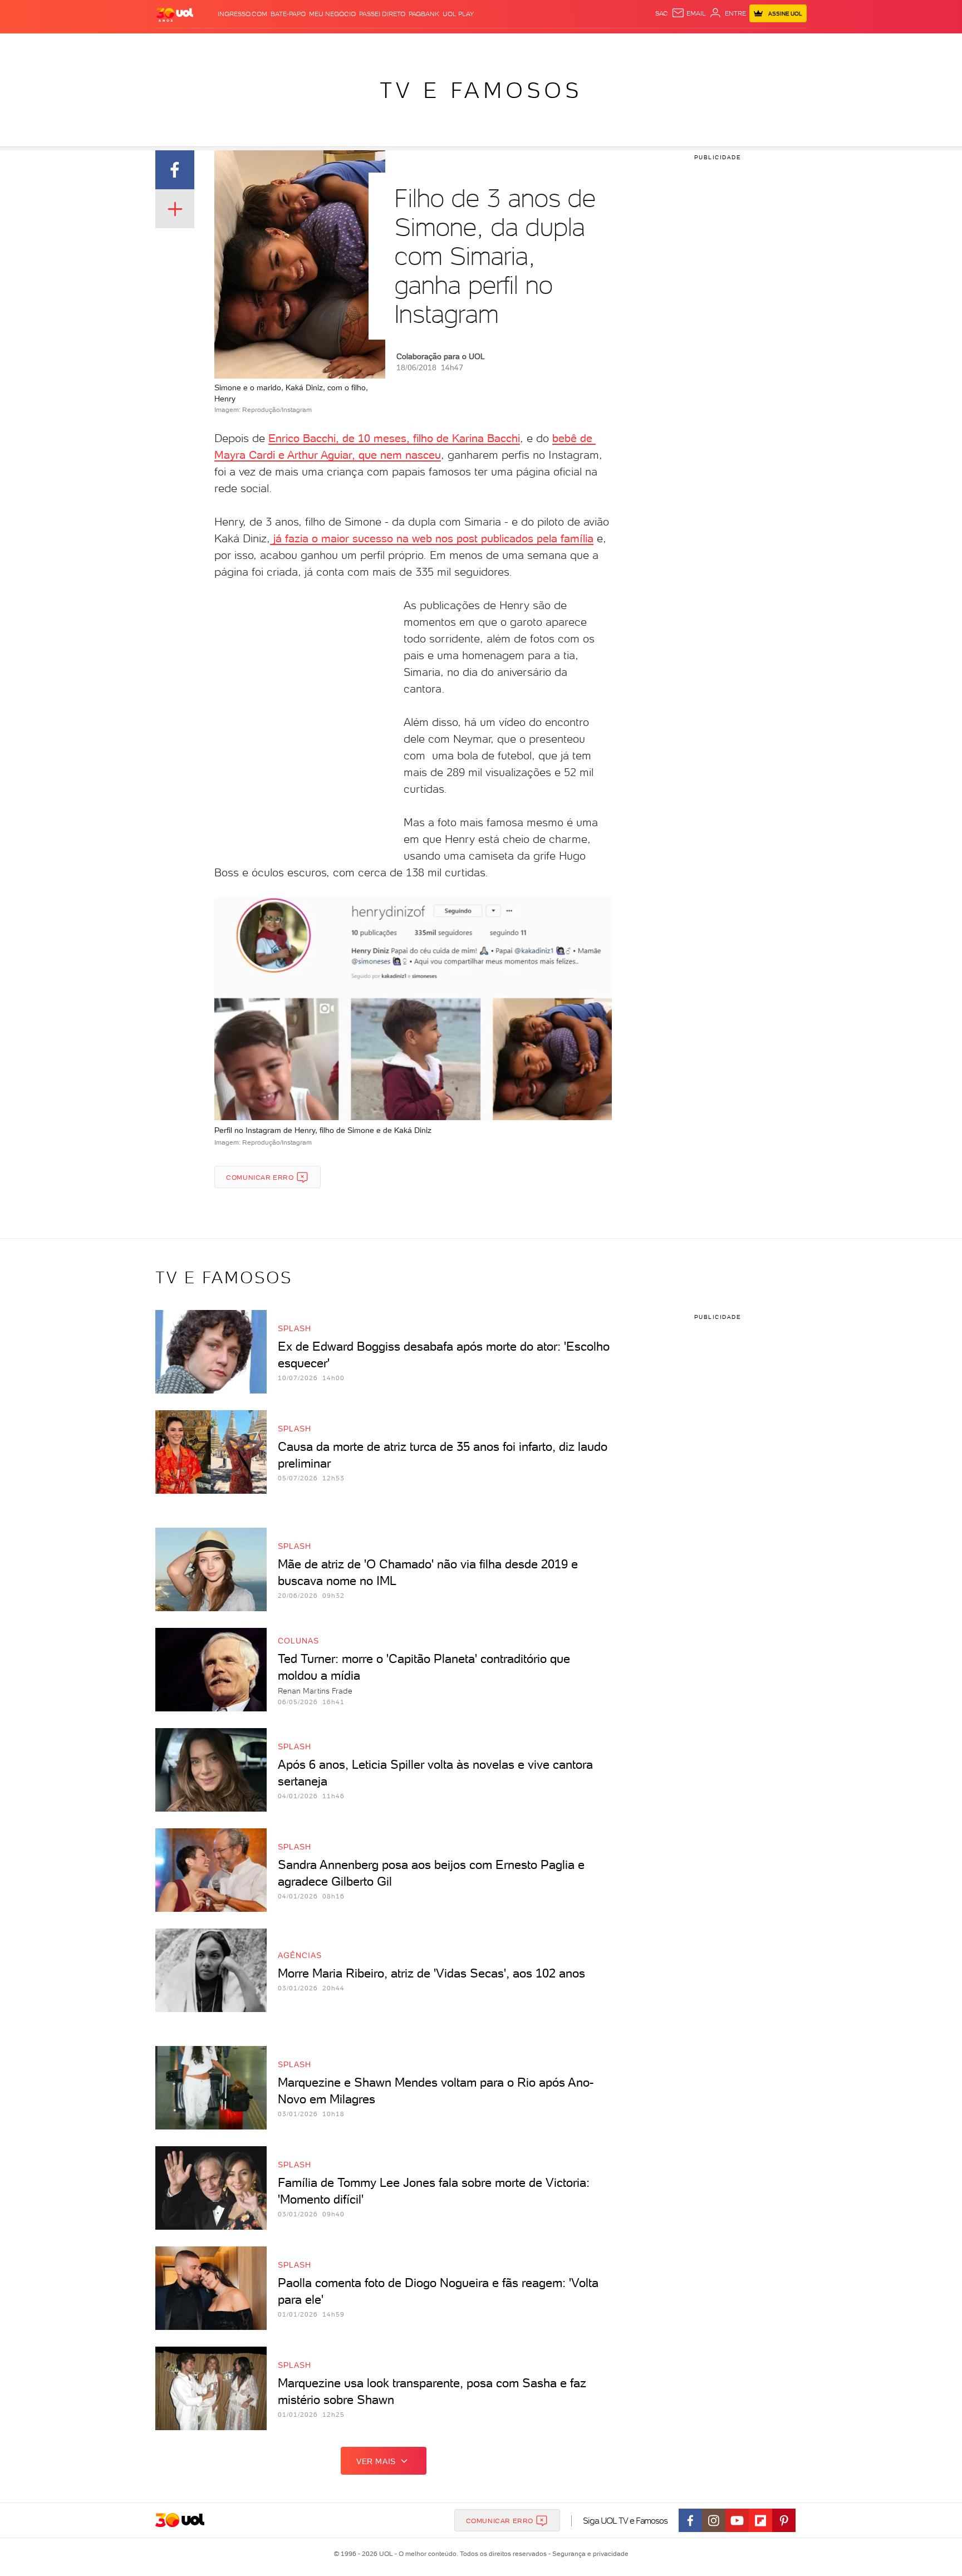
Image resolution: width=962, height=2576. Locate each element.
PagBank (424, 14)
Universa (525, 45)
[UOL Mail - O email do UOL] (689, 13)
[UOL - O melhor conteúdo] (175, 14)
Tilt (588, 45)
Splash (490, 45)
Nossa (676, 45)
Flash (211, 45)
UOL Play (458, 14)
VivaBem (563, 45)
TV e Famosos (481, 90)
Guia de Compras (787, 45)
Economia (390, 45)
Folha (424, 45)
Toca (740, 45)
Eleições (244, 45)
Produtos (177, 45)
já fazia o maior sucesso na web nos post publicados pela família (432, 538)
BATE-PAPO (288, 14)
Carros (353, 45)
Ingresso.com (242, 14)
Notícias (282, 45)
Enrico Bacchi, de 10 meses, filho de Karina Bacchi (394, 438)
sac (662, 13)
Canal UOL (640, 45)
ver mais (376, 2461)
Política (318, 45)
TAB (697, 45)
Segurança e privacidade (588, 2554)
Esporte (456, 45)
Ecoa (607, 45)
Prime (717, 45)
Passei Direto (382, 14)
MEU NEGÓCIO (332, 14)
